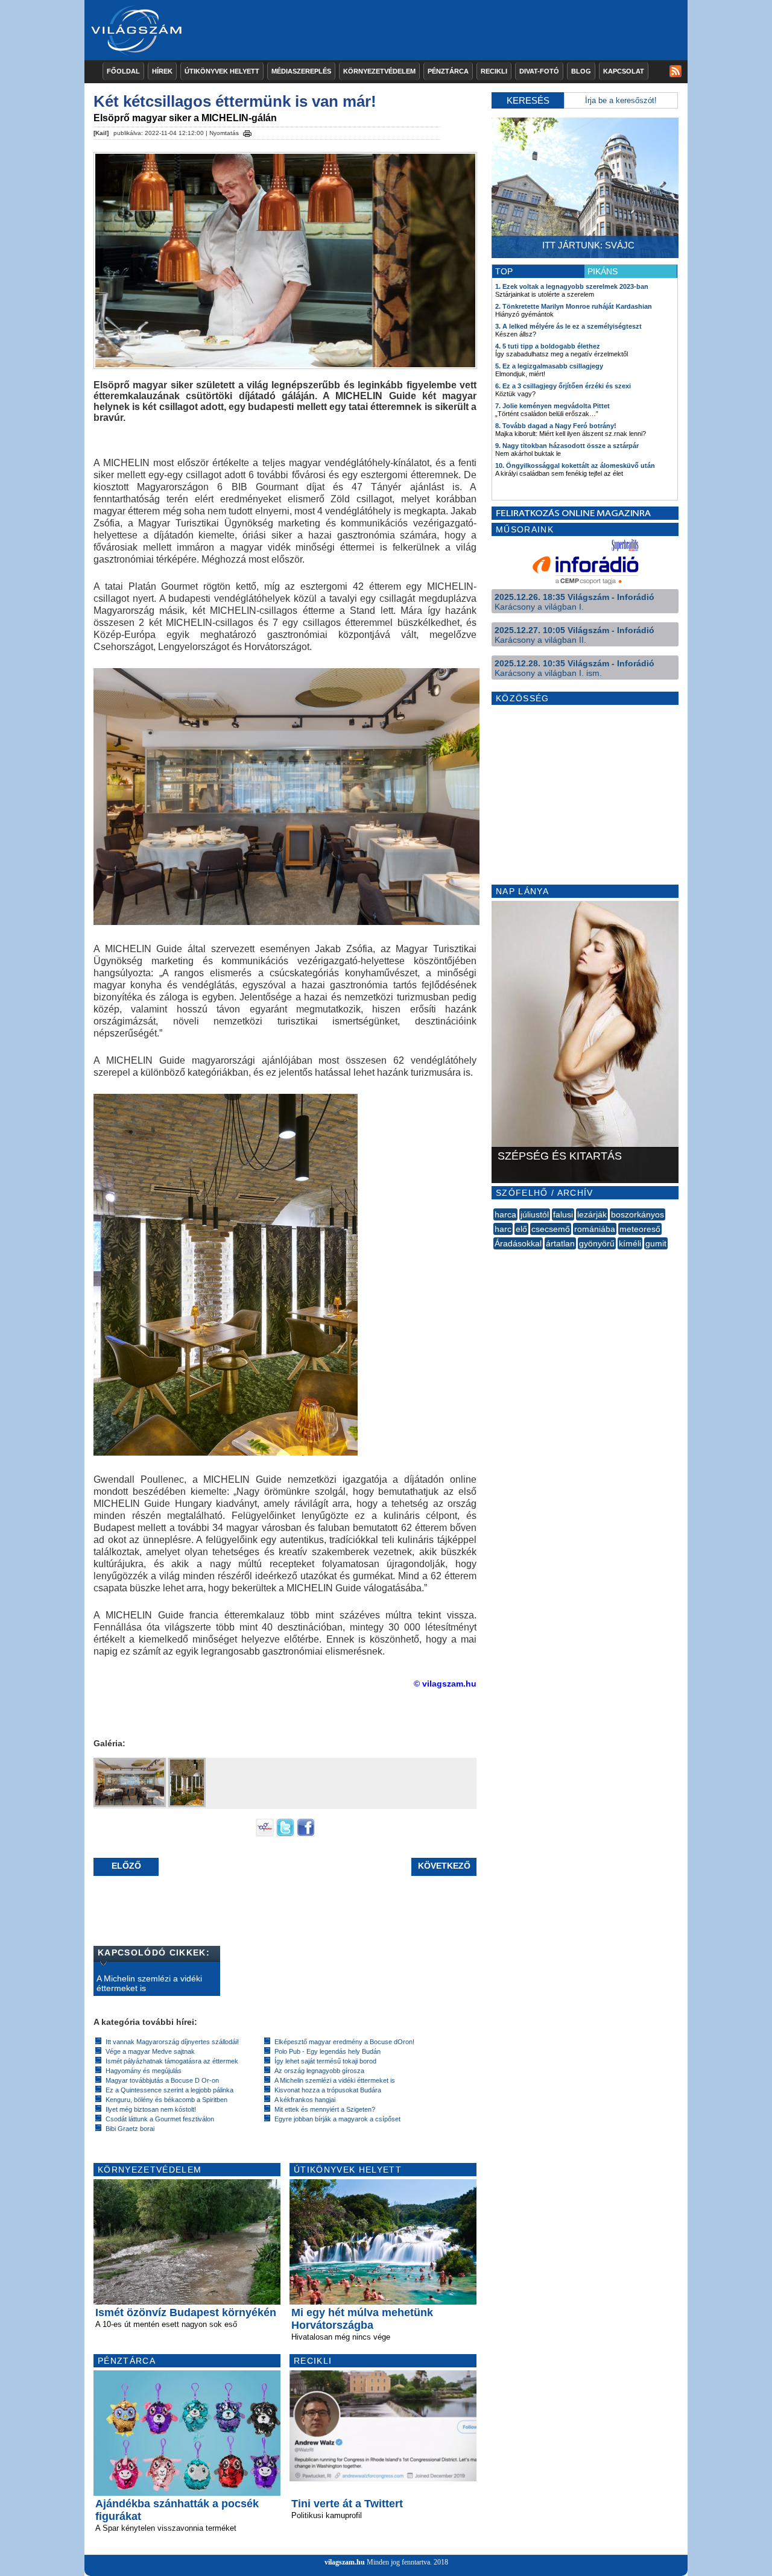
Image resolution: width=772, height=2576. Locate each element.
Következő (444, 1866)
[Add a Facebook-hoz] (306, 1834)
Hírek (162, 71)
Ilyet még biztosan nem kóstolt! (151, 2109)
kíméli (630, 1243)
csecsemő (551, 1229)
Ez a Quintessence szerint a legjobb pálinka (169, 2090)
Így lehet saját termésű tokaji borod (325, 2061)
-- (495, 1257)
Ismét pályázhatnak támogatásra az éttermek (172, 2061)
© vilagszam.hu (445, 1684)
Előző (126, 1866)
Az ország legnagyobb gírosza (319, 2071)
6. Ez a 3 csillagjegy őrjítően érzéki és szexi (563, 386)
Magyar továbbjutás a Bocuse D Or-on (162, 2080)
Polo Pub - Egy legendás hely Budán (327, 2051)
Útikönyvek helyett (222, 71)
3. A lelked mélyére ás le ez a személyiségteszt (568, 326)
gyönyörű (597, 1243)
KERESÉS (528, 100)
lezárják (592, 1214)
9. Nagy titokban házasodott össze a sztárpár (567, 446)
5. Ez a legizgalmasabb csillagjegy (549, 366)
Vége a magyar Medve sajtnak (150, 2051)
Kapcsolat (624, 71)
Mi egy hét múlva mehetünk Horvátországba (362, 2319)
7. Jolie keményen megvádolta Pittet (552, 406)
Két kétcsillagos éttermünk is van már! (235, 101)
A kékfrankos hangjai (305, 2100)
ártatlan (560, 1243)
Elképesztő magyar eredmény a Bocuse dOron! (344, 2042)
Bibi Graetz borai (130, 2129)
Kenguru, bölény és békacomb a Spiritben (166, 2100)
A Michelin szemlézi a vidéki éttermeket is (149, 1983)
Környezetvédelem (379, 71)
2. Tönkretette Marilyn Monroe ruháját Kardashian (574, 306)
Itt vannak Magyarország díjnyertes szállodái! (172, 2042)
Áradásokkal (518, 1243)
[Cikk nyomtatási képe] (247, 131)
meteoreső (640, 1229)
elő (521, 1229)
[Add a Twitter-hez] (285, 1834)
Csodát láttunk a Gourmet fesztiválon (160, 2119)
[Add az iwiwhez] (265, 1834)
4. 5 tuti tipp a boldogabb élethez (548, 346)
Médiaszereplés (301, 71)
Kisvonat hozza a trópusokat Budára (328, 2090)
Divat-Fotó (539, 71)
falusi (563, 1214)
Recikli (494, 71)
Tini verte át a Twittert (347, 2504)
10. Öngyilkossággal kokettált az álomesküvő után (575, 466)
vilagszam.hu (345, 2562)
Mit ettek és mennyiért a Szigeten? (325, 2109)
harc (503, 1229)
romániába (595, 1229)
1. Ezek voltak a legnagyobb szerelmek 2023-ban (572, 286)
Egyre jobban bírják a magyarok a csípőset (337, 2119)
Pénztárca (448, 71)
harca (505, 1214)
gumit (656, 1243)
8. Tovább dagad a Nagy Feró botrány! (556, 426)
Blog (581, 71)
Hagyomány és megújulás (144, 2071)
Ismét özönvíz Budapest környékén (186, 2312)
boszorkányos (638, 1214)
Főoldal (123, 71)
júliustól (535, 1214)
